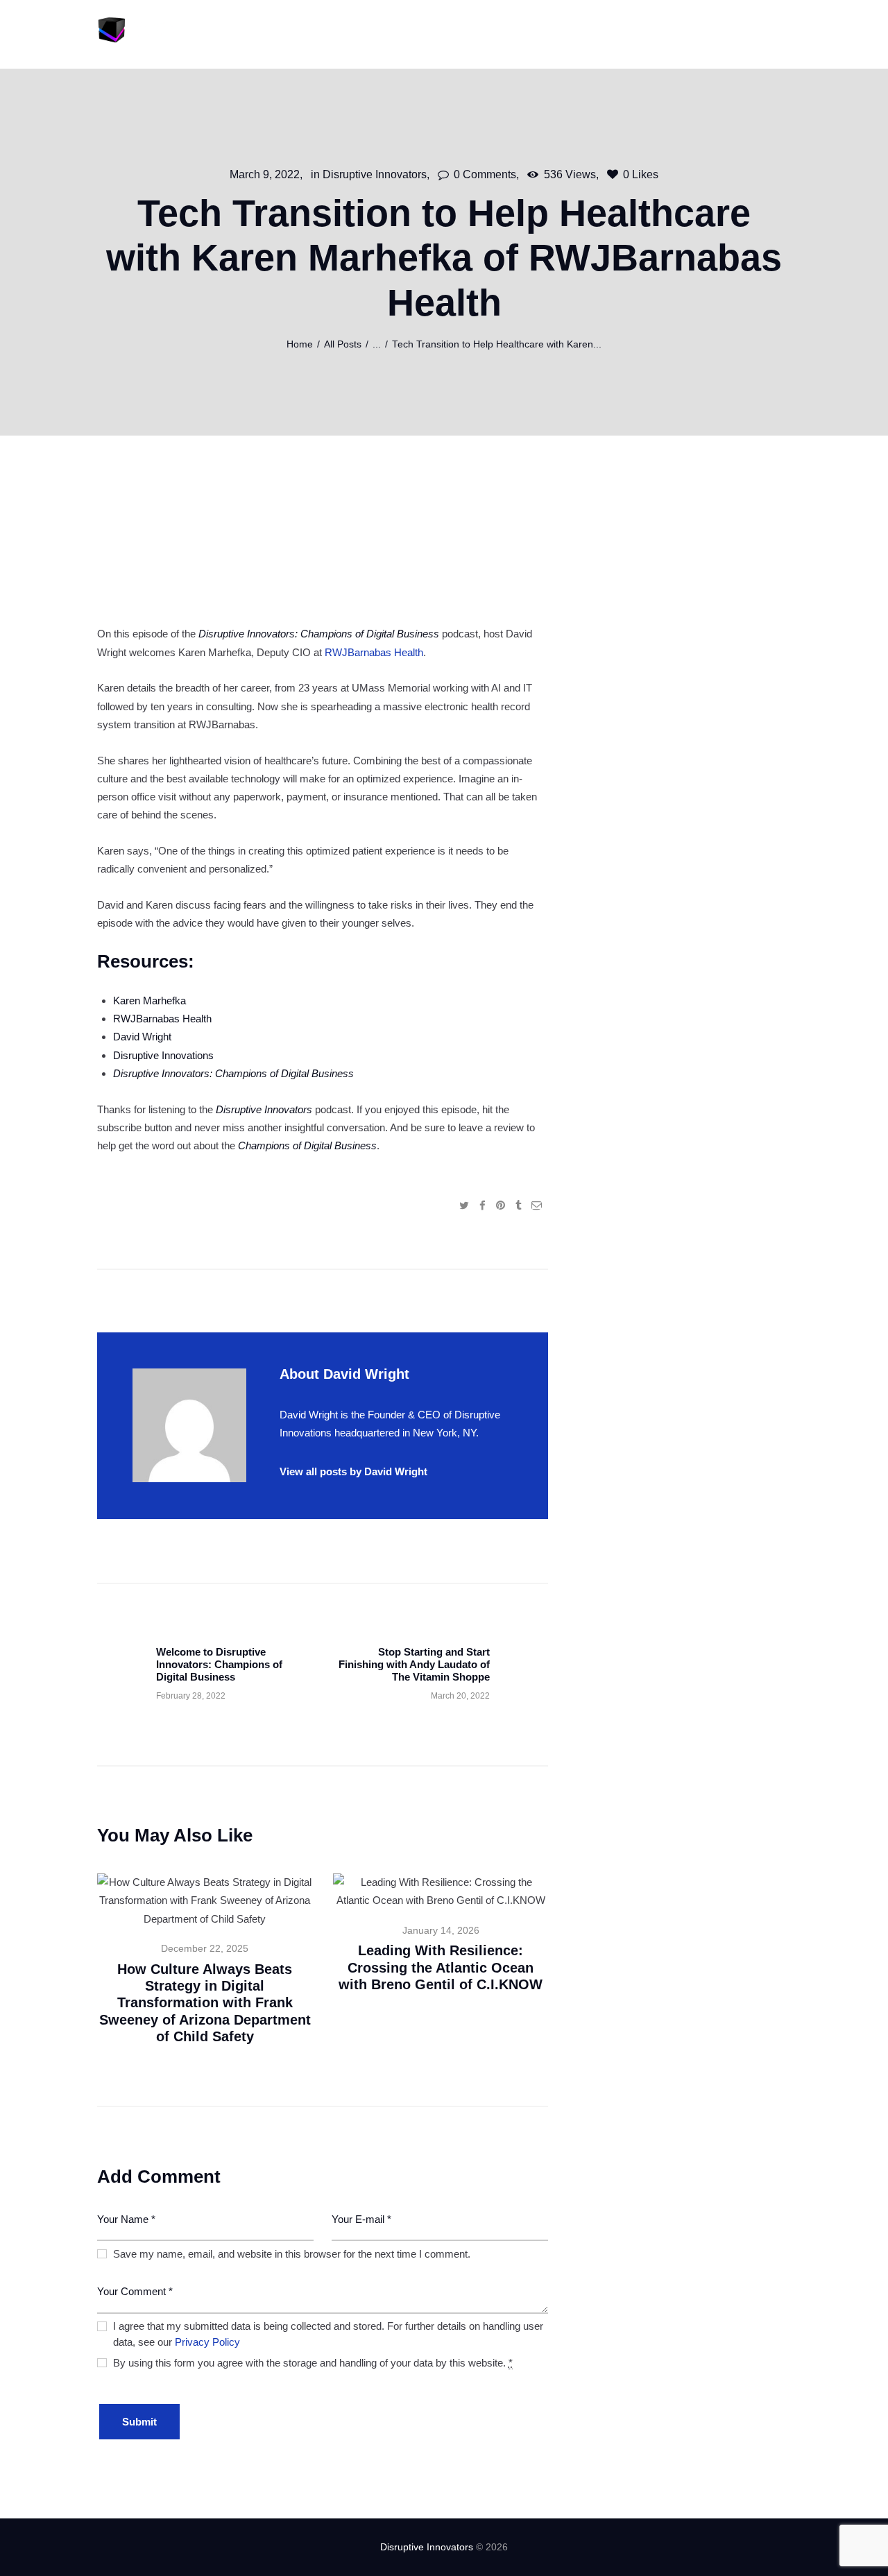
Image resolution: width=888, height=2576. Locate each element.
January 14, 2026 (441, 1931)
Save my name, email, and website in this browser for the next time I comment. (292, 2254)
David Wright (142, 1037)
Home (300, 344)
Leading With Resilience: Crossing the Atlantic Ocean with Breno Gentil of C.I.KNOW (441, 1967)
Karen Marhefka (150, 1001)
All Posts (343, 344)
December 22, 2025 (205, 1949)
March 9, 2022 (265, 174)
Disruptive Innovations (163, 1055)
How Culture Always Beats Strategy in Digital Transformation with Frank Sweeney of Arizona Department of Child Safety (205, 2003)
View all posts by (353, 1471)
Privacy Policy (207, 2342)
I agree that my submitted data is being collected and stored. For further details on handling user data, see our (328, 2334)
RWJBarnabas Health (374, 652)
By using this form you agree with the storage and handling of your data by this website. (313, 2363)
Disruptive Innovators (375, 174)
